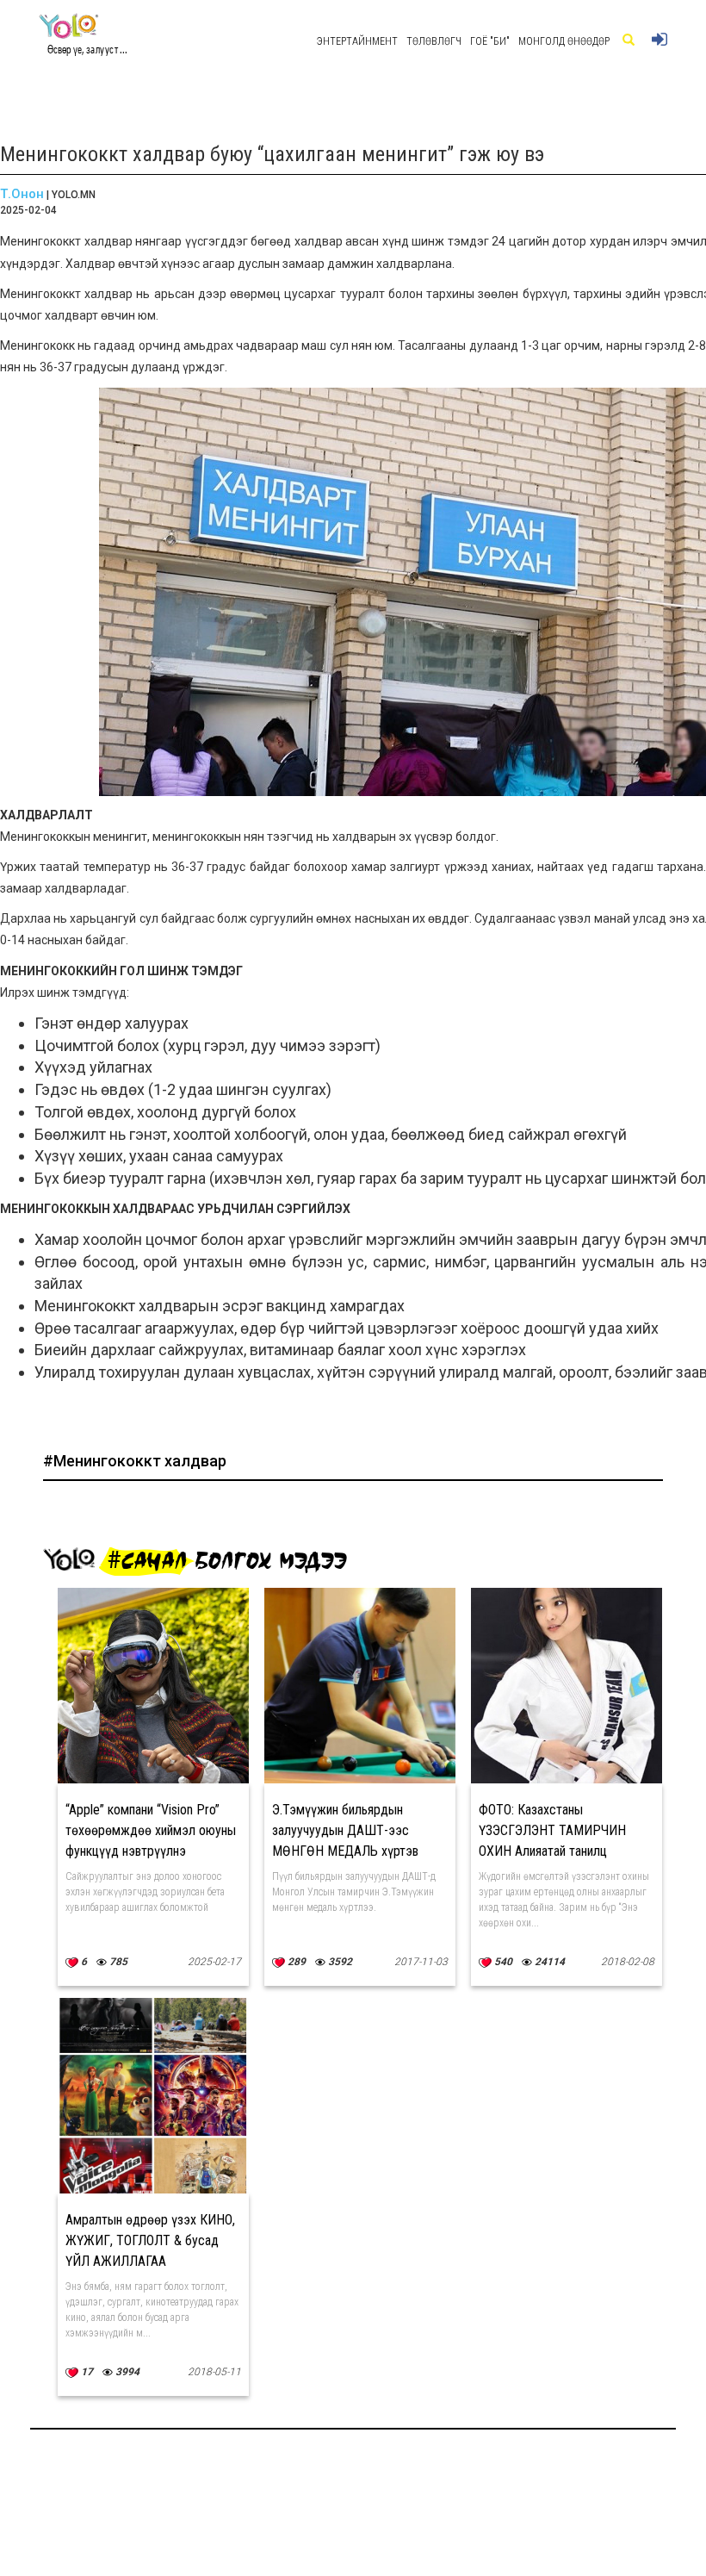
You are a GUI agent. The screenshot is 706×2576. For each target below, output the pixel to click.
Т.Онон (22, 194)
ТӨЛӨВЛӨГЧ (434, 41)
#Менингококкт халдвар (135, 1461)
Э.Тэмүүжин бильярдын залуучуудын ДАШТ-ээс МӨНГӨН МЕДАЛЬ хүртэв (345, 1830)
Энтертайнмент (357, 41)
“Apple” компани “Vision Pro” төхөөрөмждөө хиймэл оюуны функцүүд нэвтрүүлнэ (151, 1830)
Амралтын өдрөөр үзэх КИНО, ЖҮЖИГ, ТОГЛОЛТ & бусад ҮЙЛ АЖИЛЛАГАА (150, 2240)
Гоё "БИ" (490, 41)
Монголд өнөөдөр (564, 41)
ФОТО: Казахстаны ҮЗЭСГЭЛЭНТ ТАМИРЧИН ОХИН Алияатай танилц (552, 1830)
